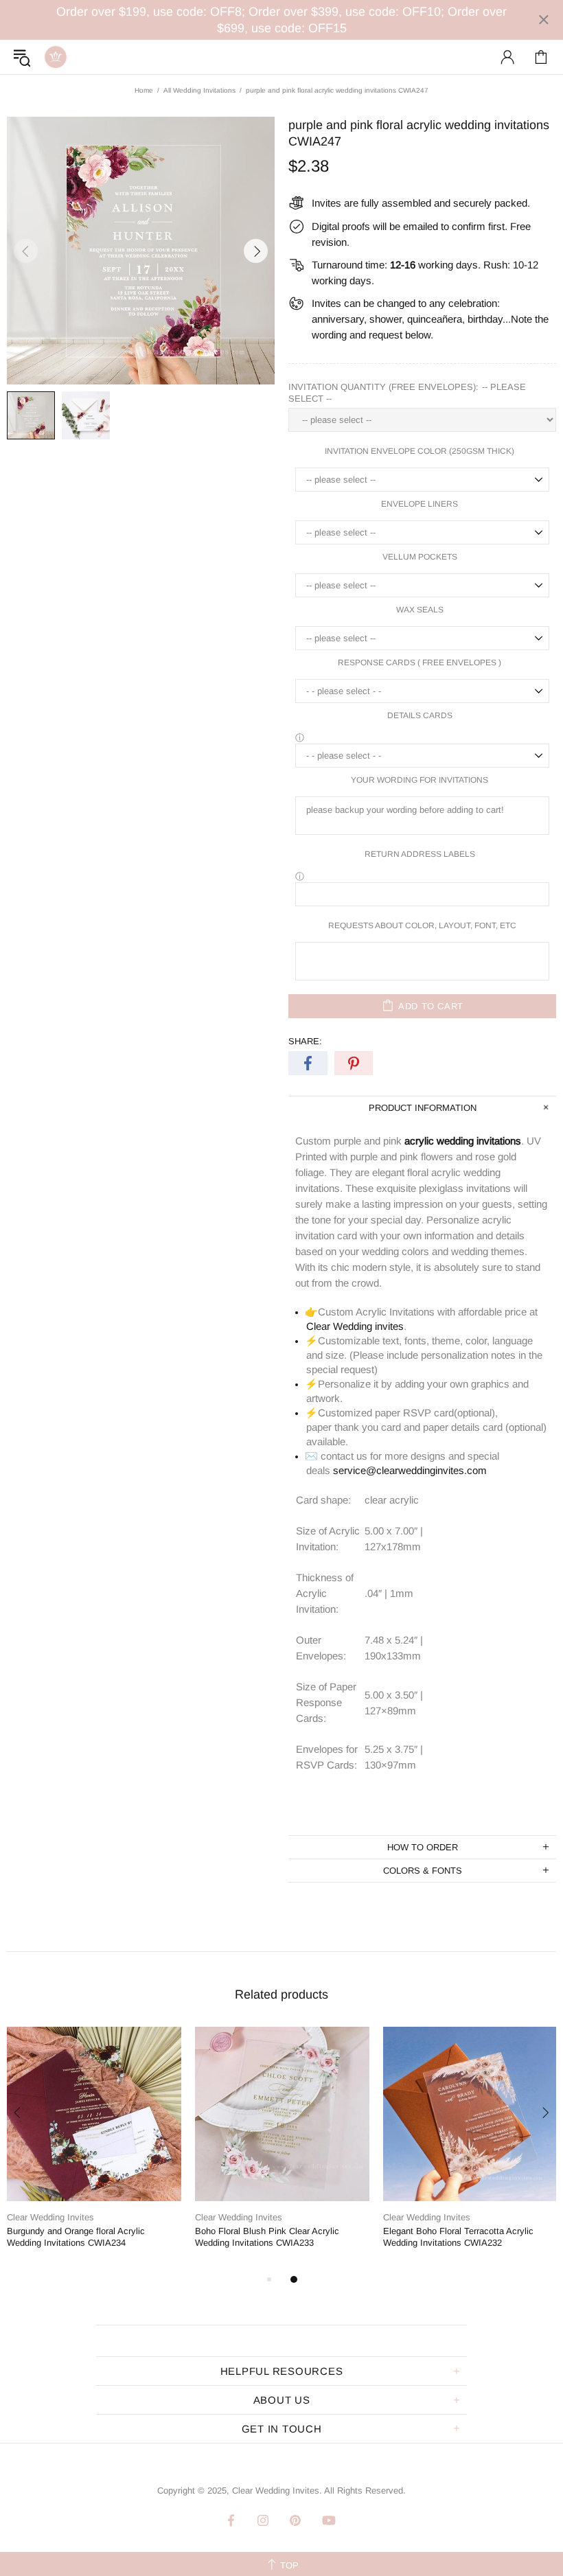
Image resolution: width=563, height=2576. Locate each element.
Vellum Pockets (420, 557)
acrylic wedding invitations (463, 1141)
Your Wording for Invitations (420, 780)
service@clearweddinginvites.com (410, 1470)
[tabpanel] (94, 2149)
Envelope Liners (420, 504)
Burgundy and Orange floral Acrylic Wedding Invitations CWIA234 (76, 2237)
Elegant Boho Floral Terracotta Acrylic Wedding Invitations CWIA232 (458, 2237)
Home (144, 90)
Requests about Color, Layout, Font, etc (422, 925)
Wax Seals (420, 610)
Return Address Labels (420, 854)
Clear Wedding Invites (56, 57)
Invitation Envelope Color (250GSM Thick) (420, 451)
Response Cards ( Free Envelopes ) (420, 663)
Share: (305, 1041)
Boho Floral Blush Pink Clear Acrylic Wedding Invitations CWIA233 (267, 2237)
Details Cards (420, 715)
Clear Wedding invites (355, 1326)
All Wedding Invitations (199, 90)
